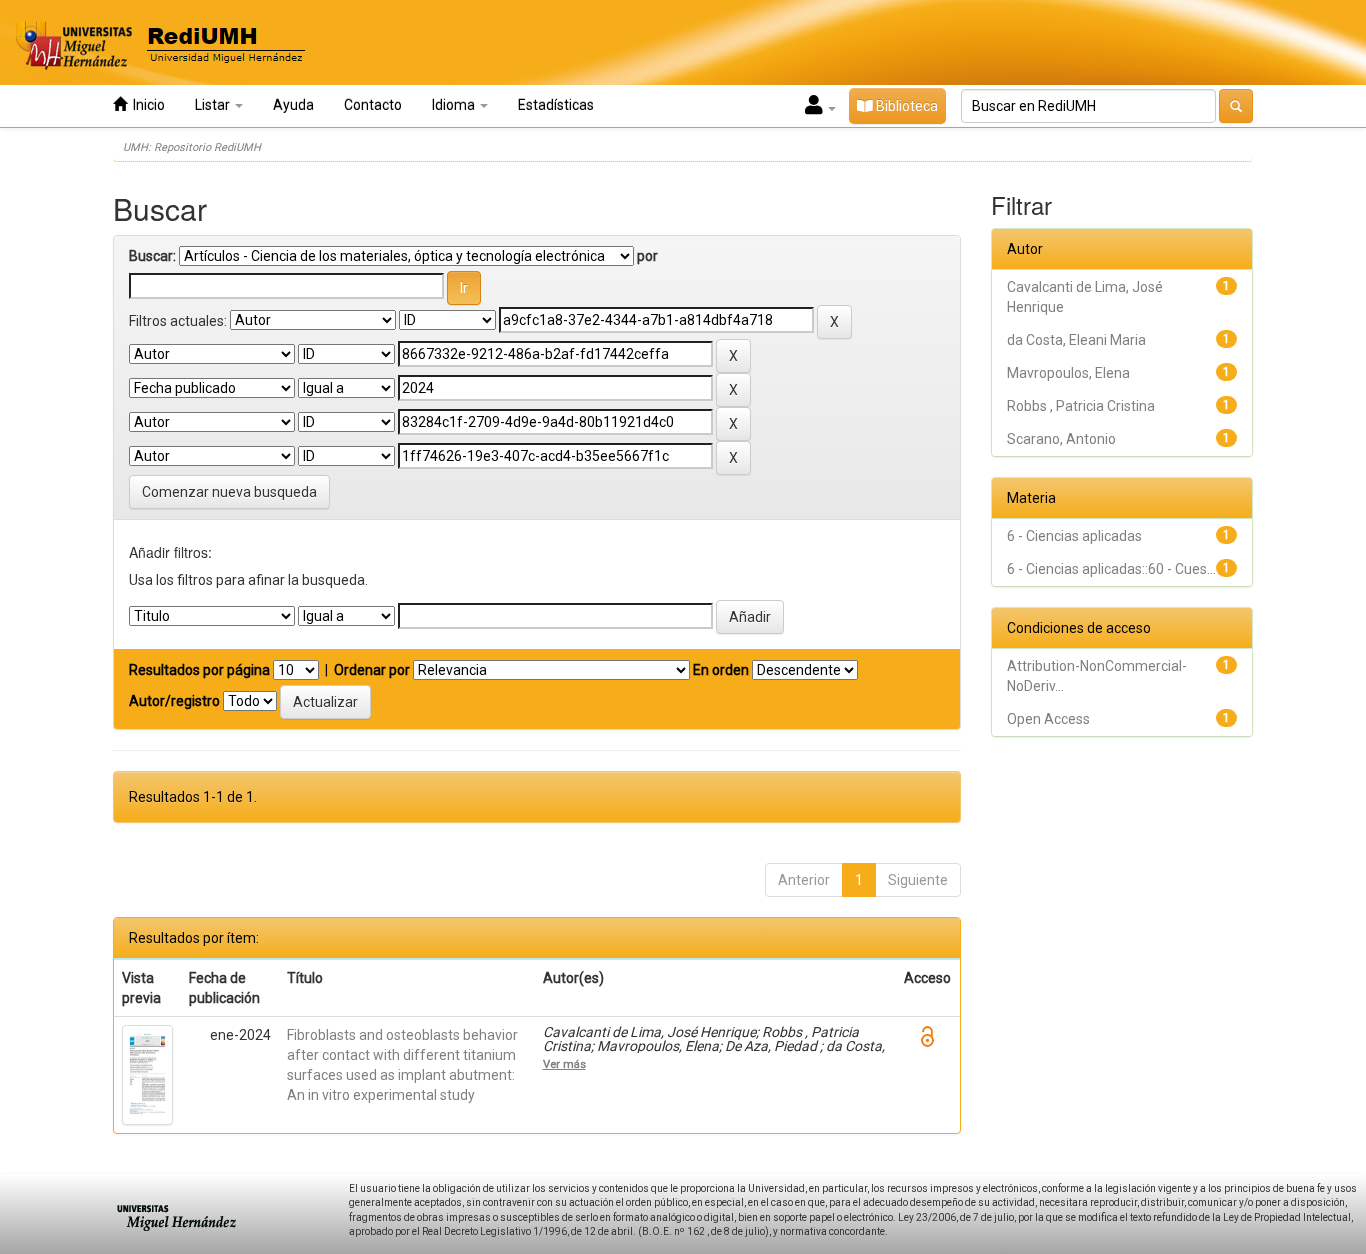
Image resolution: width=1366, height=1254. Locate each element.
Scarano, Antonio (1061, 439)
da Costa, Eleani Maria (1076, 340)
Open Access (1048, 719)
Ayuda (293, 105)
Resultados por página (199, 670)
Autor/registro (174, 701)
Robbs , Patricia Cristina (1081, 406)
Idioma (455, 105)
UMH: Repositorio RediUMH (192, 147)
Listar (214, 105)
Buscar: (152, 256)
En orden (721, 670)
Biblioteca (905, 106)
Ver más (564, 1064)
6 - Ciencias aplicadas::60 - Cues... (1111, 569)
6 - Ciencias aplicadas (1074, 536)
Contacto (373, 105)
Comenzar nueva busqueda (229, 492)
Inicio (146, 105)
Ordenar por (372, 670)
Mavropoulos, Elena (1068, 373)
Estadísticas (556, 105)
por (647, 256)
